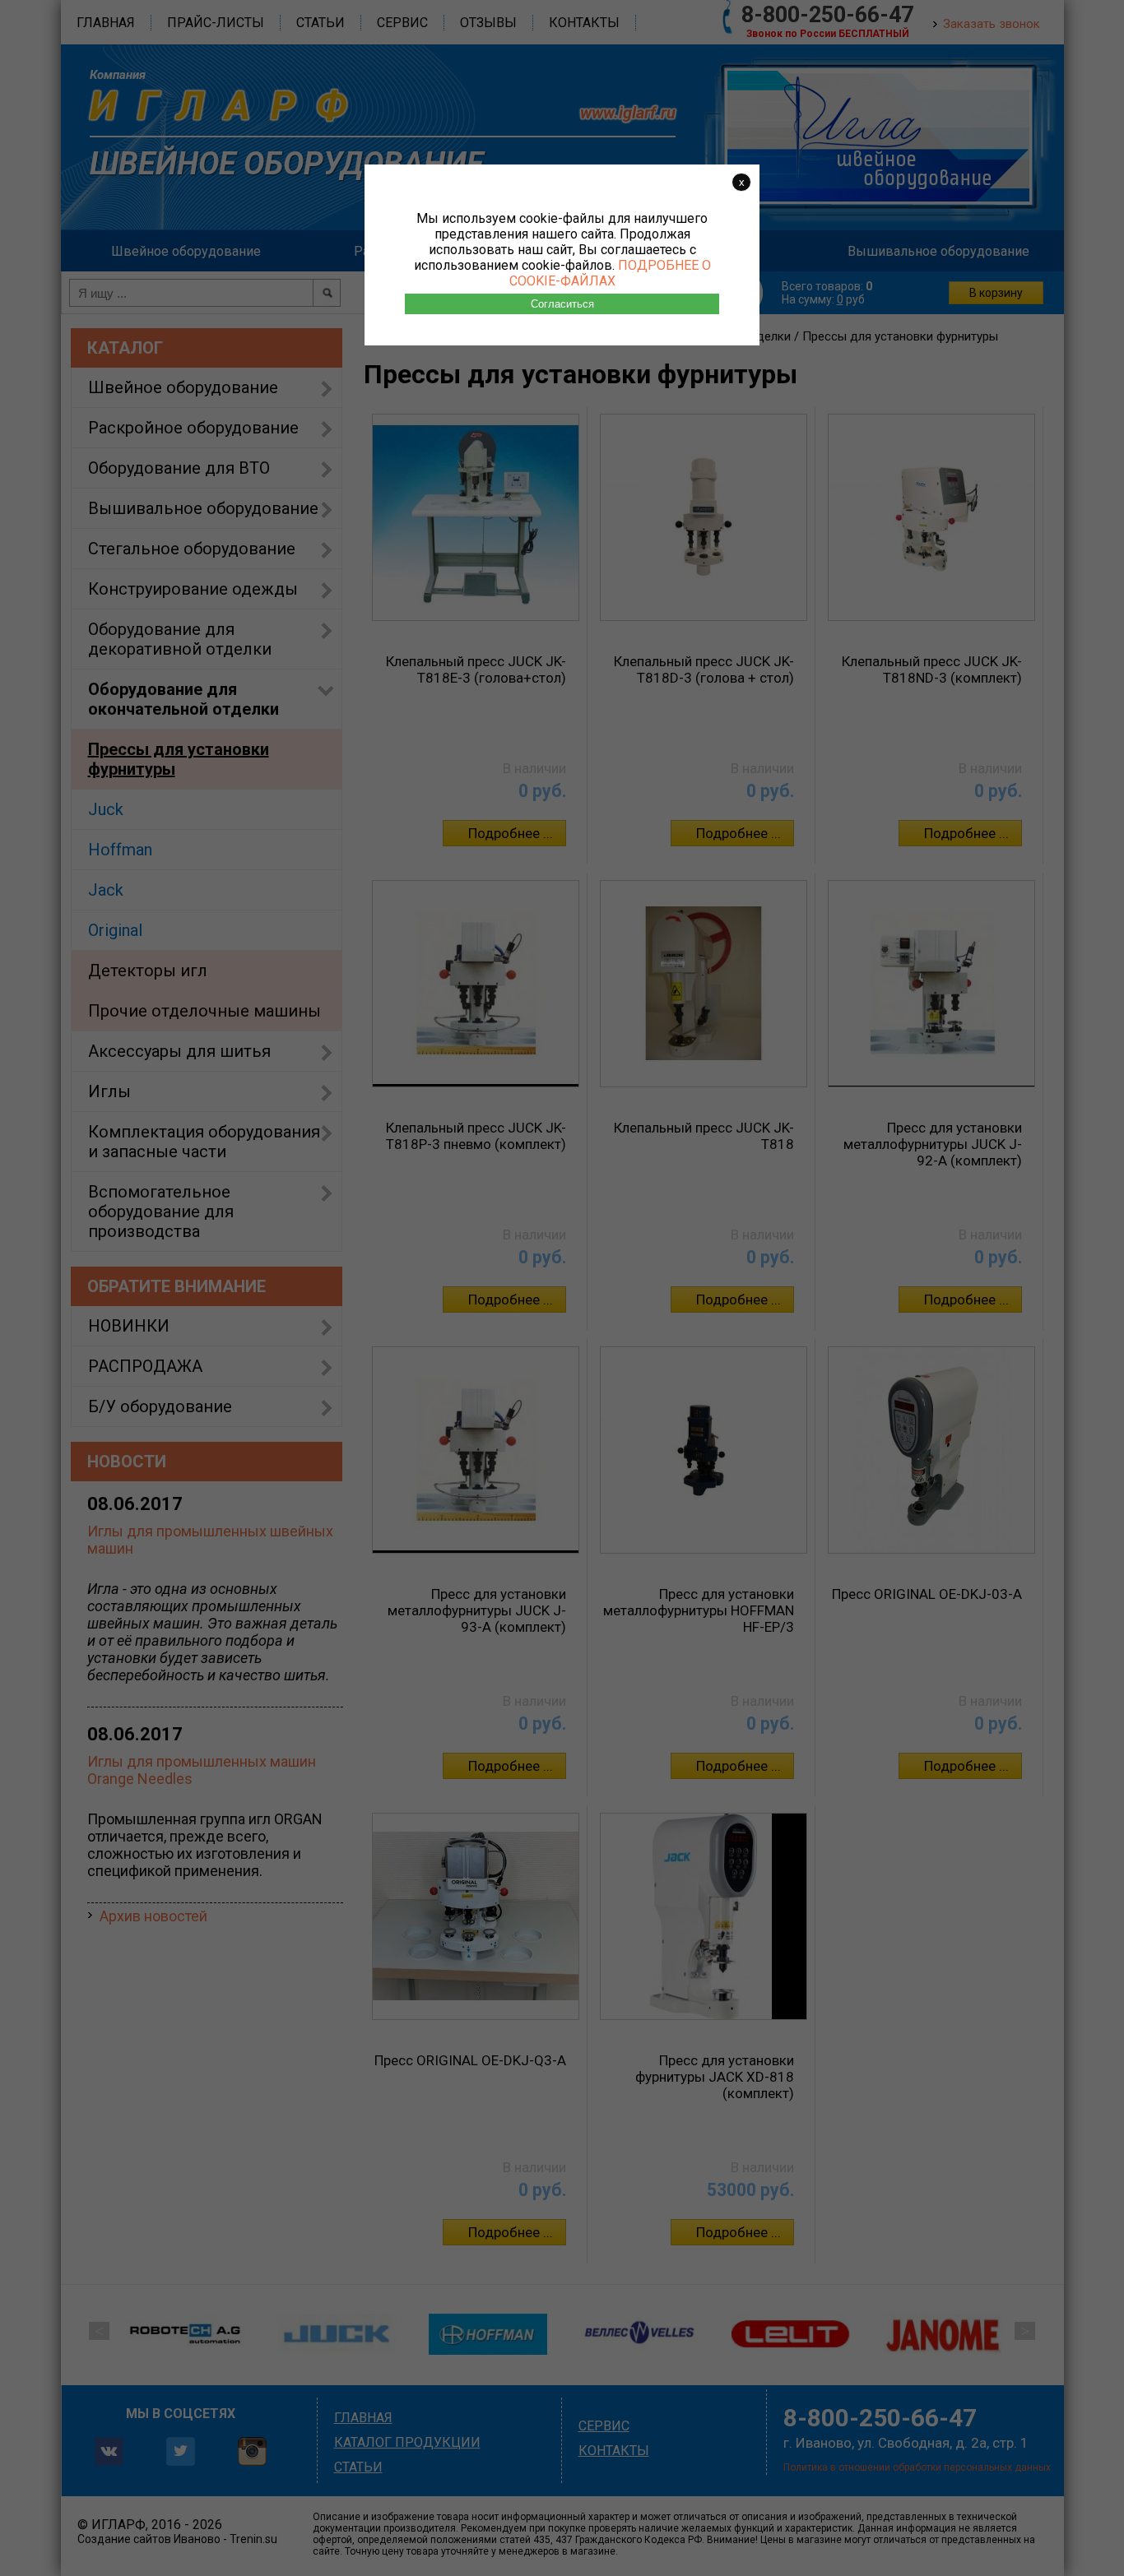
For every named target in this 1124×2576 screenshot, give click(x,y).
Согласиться (562, 304)
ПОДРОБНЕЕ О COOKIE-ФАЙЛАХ (610, 273)
